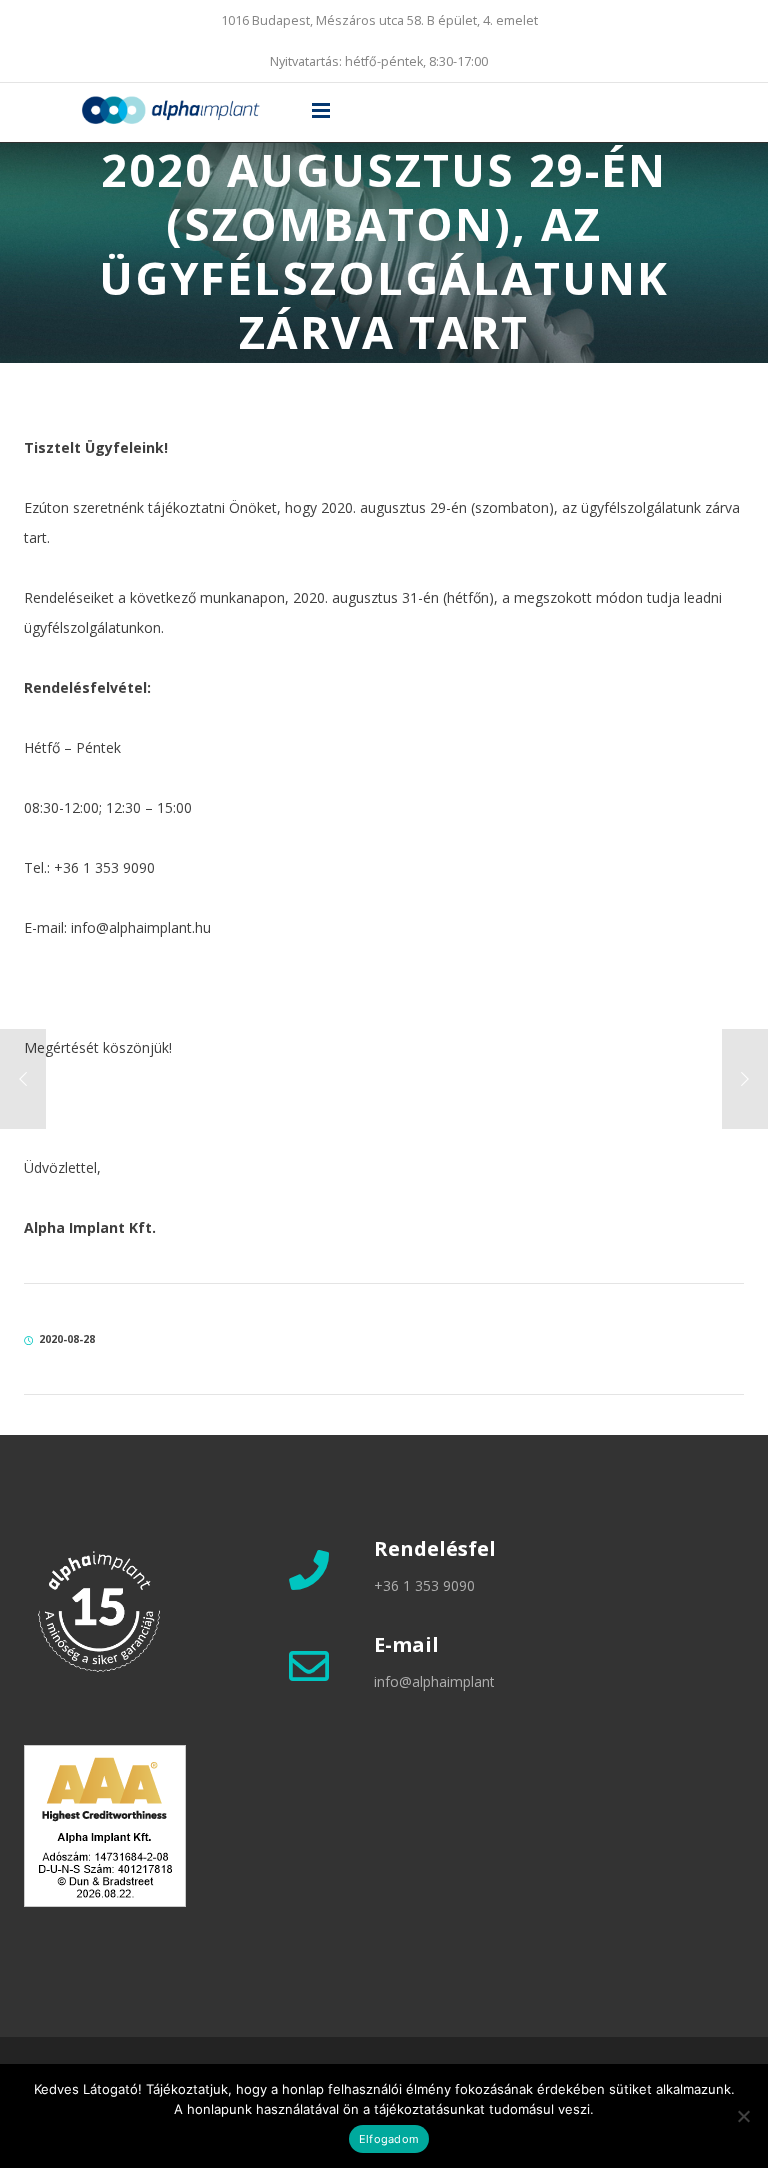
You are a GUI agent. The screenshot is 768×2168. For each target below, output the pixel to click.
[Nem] (743, 2116)
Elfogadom (389, 2139)
